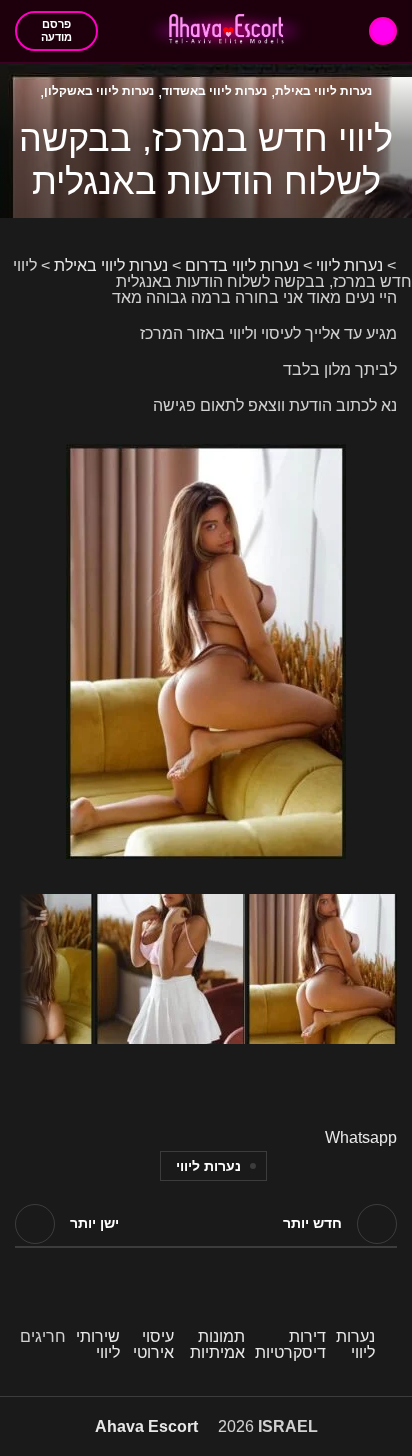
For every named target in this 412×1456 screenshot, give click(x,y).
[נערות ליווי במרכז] (206, 451)
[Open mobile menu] (383, 31)
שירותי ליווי (98, 1344)
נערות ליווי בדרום (242, 265)
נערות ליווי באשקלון (99, 91)
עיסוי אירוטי (153, 1344)
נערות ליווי (349, 265)
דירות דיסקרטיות (290, 1344)
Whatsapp (361, 1137)
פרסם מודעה (56, 30)
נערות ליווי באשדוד (214, 91)
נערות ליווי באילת (323, 91)
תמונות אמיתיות (217, 1344)
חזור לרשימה (206, 1224)
